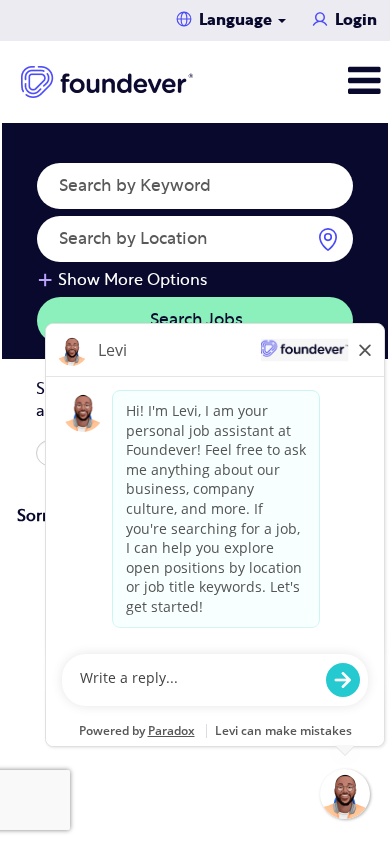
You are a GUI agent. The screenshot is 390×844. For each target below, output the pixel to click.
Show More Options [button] (132, 280)
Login (356, 20)
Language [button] (237, 20)
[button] (325, 81)
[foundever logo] (107, 82)
